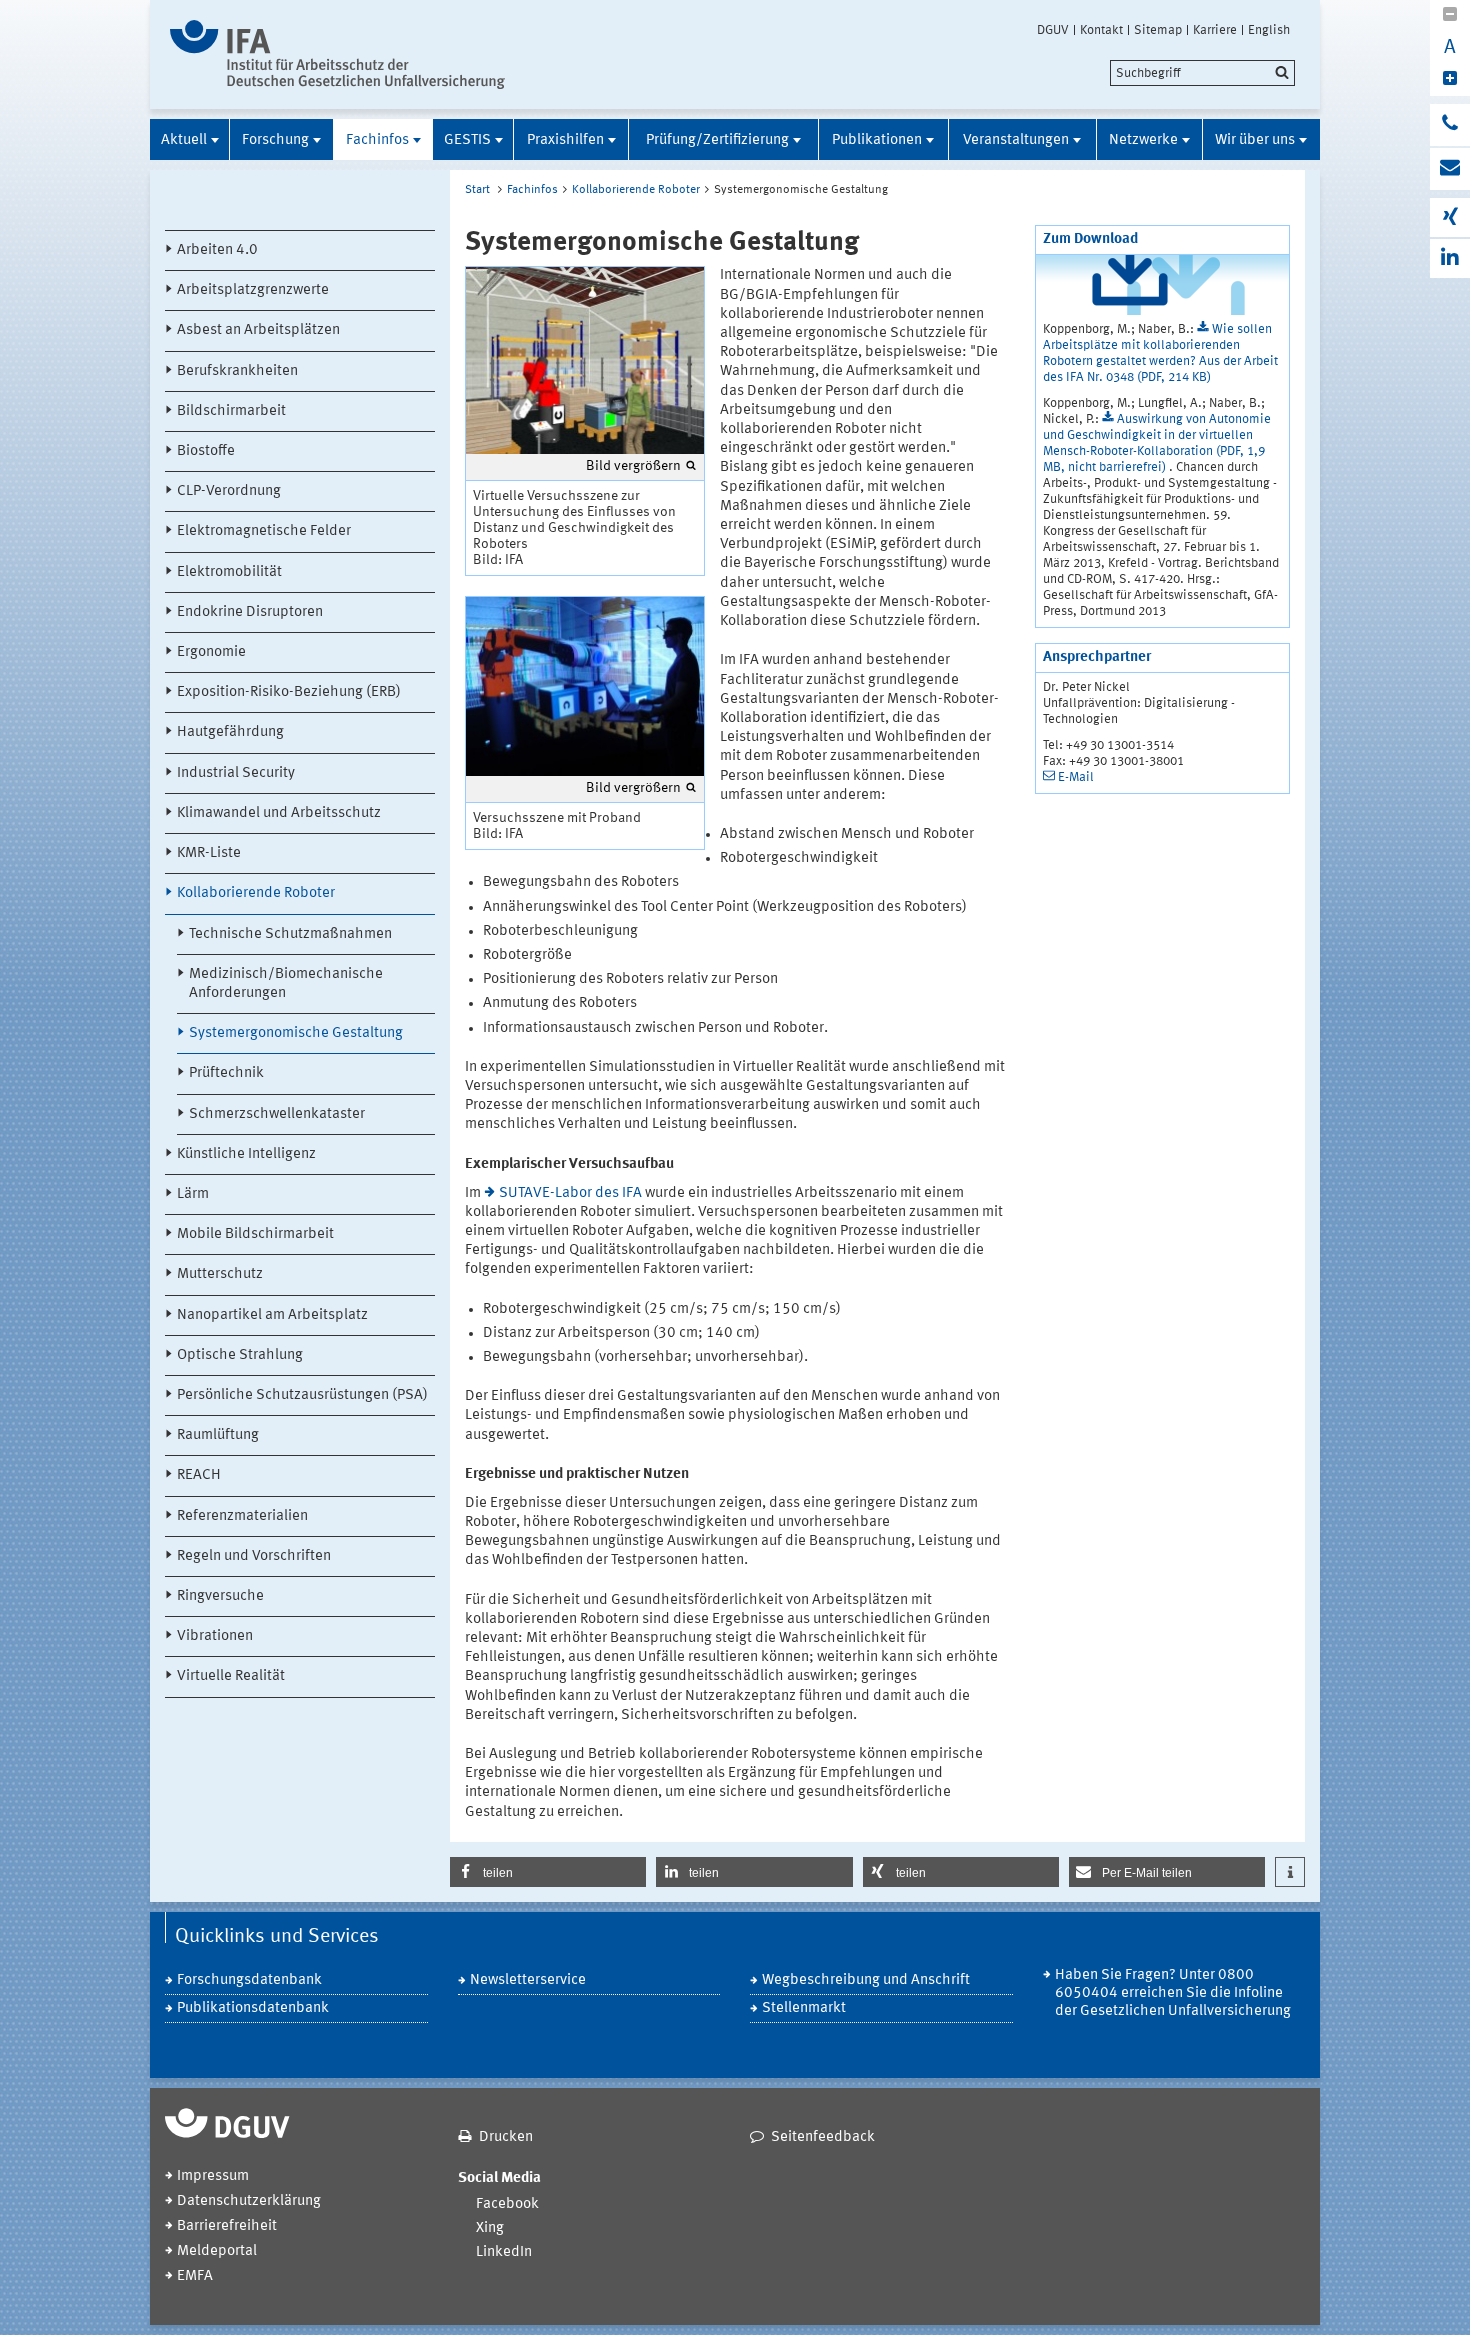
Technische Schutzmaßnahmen (290, 934)
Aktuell (184, 140)
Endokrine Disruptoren (250, 612)
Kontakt (1101, 30)
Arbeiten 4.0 (217, 250)
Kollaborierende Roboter (256, 893)
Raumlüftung (218, 1435)
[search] (1202, 73)
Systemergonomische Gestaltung (296, 1033)
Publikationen (877, 140)
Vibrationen (215, 1636)
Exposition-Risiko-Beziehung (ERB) (289, 692)
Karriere (1215, 30)
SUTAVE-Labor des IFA (570, 1193)
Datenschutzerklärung (249, 2201)
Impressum (213, 2176)
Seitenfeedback (823, 2137)
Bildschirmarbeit (231, 411)
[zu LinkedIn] (1450, 258)
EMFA (195, 2276)
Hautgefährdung (230, 732)
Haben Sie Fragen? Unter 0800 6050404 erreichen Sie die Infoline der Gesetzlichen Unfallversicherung (1173, 1993)
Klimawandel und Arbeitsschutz (279, 813)
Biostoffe (206, 451)
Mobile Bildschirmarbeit (255, 1234)
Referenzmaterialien (242, 1516)
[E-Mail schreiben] (1450, 169)
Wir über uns (1255, 140)
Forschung (275, 140)
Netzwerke (1143, 140)
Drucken (506, 2137)
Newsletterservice (528, 1980)
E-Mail (1076, 777)
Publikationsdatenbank (253, 2008)
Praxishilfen (565, 140)
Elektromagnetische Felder (264, 531)
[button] (548, 1872)
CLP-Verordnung (229, 491)
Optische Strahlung (240, 1355)
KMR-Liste (209, 853)
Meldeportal (217, 2251)
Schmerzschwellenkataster (277, 1114)
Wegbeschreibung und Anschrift (866, 1980)
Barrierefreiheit (227, 2226)
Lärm (193, 1194)
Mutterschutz (220, 1274)
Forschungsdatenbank (249, 1980)
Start (477, 190)
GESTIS (467, 140)
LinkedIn (504, 2252)
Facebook (507, 2204)
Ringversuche (220, 1596)
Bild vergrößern (633, 466)
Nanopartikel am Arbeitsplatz (272, 1315)
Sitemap (1158, 30)
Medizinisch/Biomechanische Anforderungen (286, 984)
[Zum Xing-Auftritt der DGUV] (1450, 217)
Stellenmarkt (804, 2008)
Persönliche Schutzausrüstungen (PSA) (302, 1395)
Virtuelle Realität (231, 1676)
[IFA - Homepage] (337, 54)
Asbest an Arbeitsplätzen (258, 330)
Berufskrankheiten (237, 371)
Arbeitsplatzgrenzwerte (253, 290)
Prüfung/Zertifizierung (717, 140)
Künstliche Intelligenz (246, 1154)
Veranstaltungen (1016, 140)
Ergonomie (211, 652)
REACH (199, 1475)
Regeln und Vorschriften (254, 1556)
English (1269, 30)
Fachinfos (377, 140)
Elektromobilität (229, 572)
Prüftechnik (226, 1073)
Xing (490, 2228)
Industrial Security (236, 773)
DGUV (1053, 30)
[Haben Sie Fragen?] (1450, 125)
